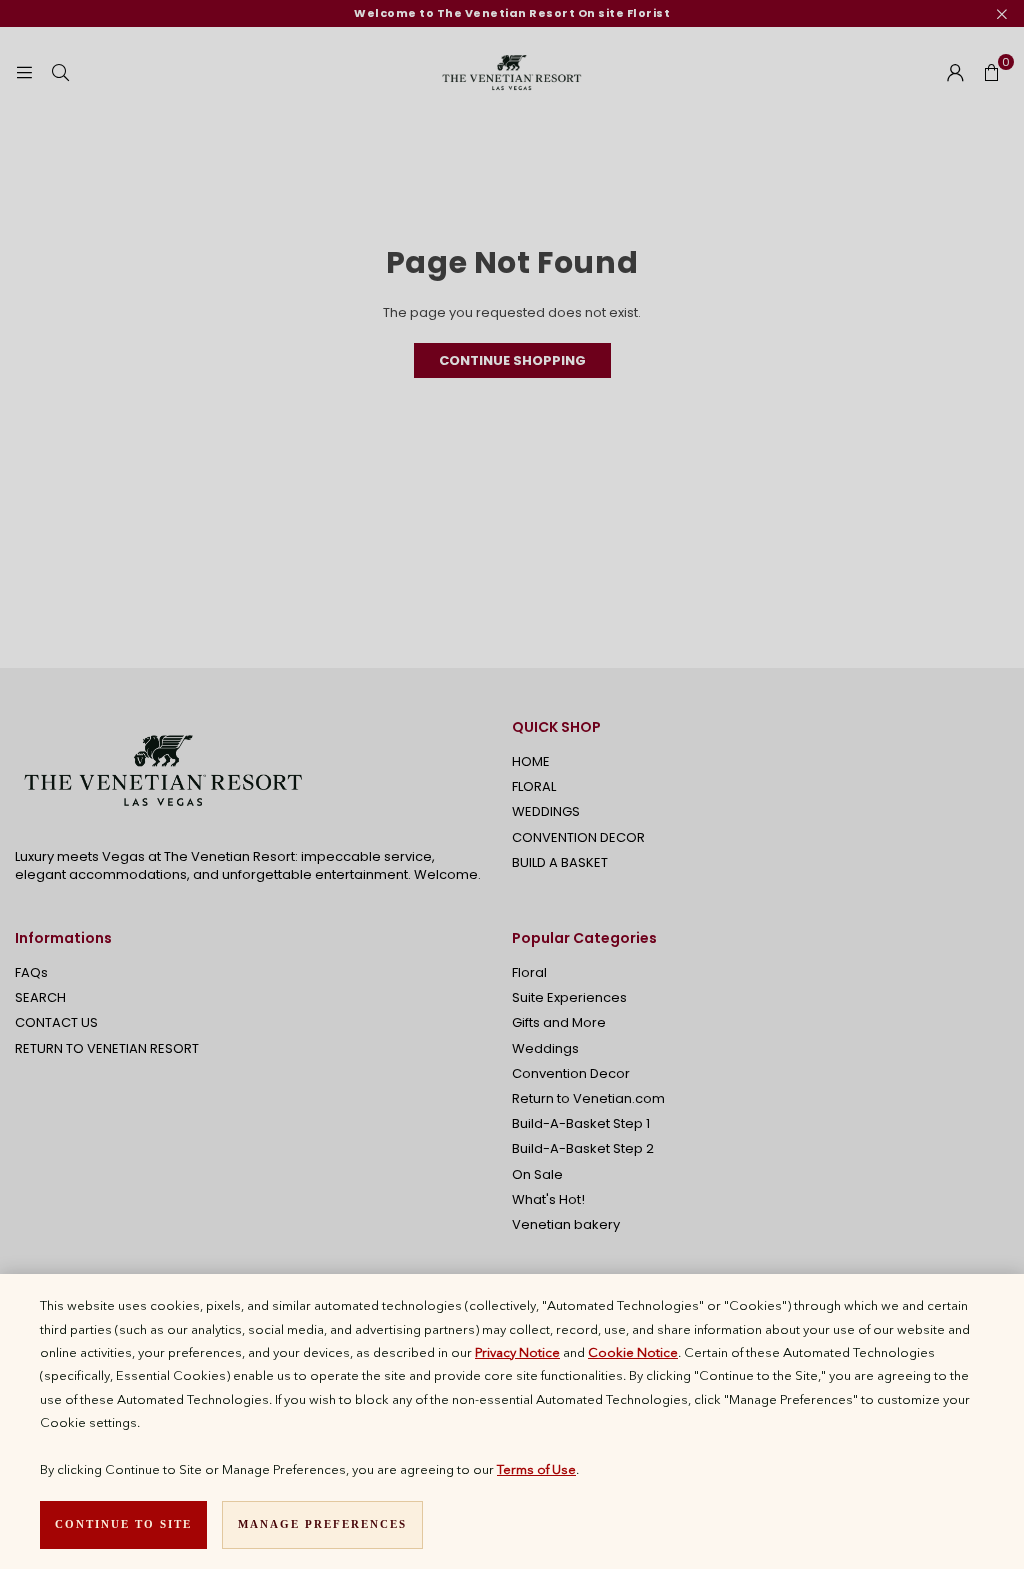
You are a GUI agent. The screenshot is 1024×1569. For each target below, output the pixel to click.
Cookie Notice (633, 1352)
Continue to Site (123, 1524)
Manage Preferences (322, 1524)
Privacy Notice (517, 1352)
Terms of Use (536, 1469)
